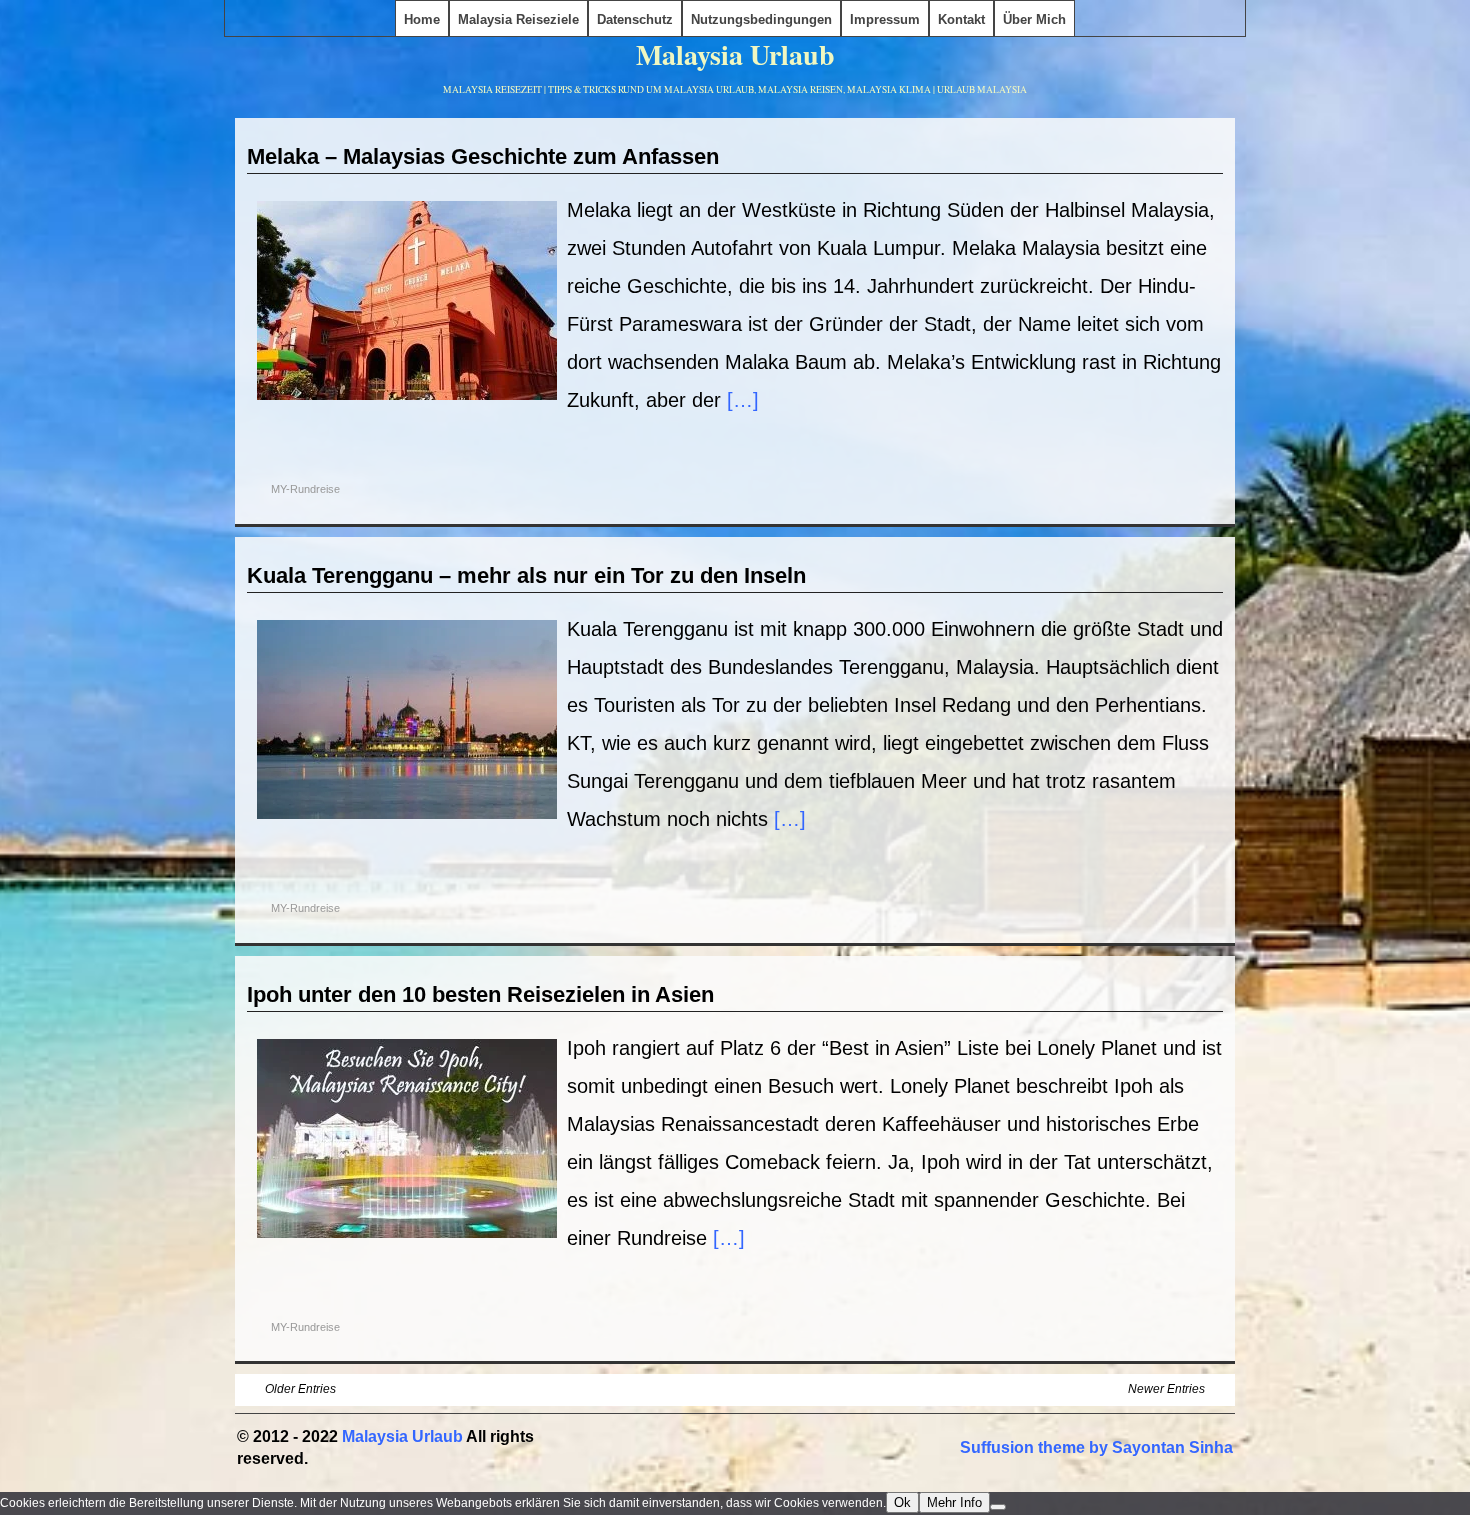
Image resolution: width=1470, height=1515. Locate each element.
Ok (902, 1502)
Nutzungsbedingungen (761, 19)
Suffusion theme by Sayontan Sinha (1096, 1447)
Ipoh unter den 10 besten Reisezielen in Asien (480, 994)
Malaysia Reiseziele (518, 19)
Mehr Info (954, 1502)
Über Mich (1034, 19)
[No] (998, 1507)
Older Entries (300, 1389)
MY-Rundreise (305, 489)
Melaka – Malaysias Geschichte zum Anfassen (483, 156)
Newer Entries (1166, 1389)
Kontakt (961, 19)
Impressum (885, 19)
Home (422, 19)
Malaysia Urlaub (735, 54)
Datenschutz (635, 19)
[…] (743, 400)
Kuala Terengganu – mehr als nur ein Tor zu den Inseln (526, 575)
